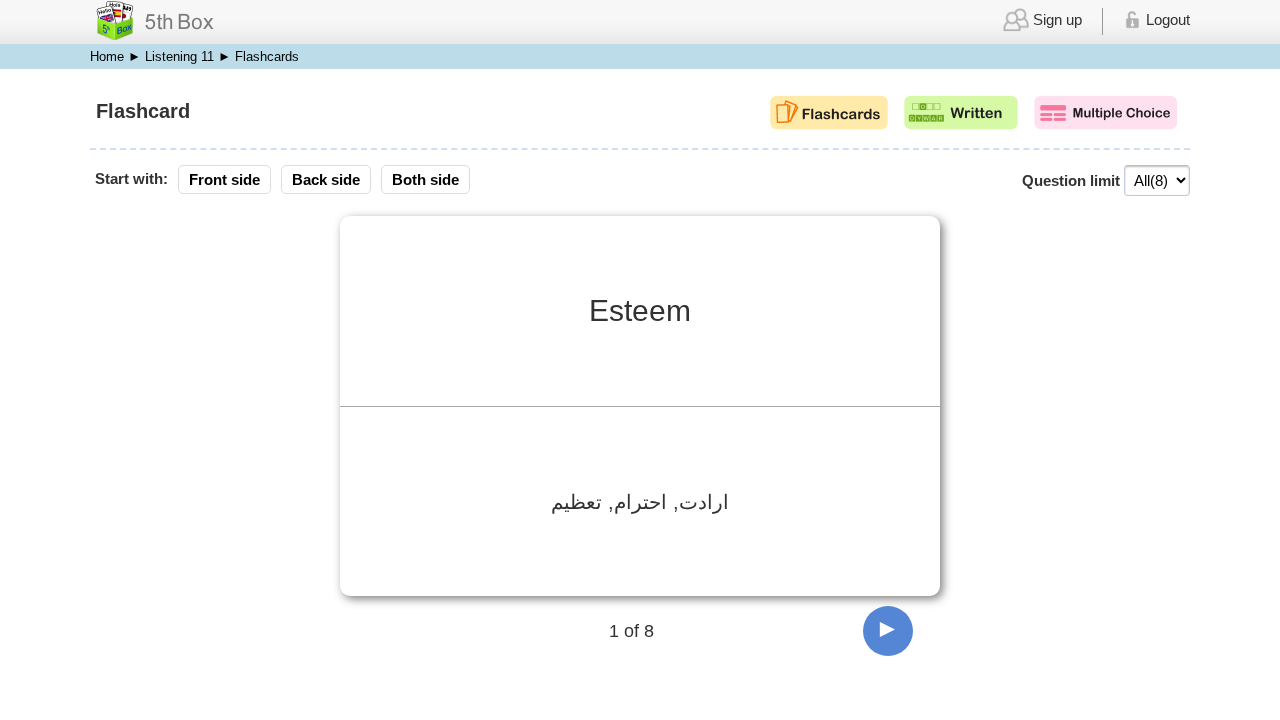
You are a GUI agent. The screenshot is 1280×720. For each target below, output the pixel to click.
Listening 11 (179, 56)
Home (107, 56)
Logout (1166, 19)
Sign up (1055, 19)
